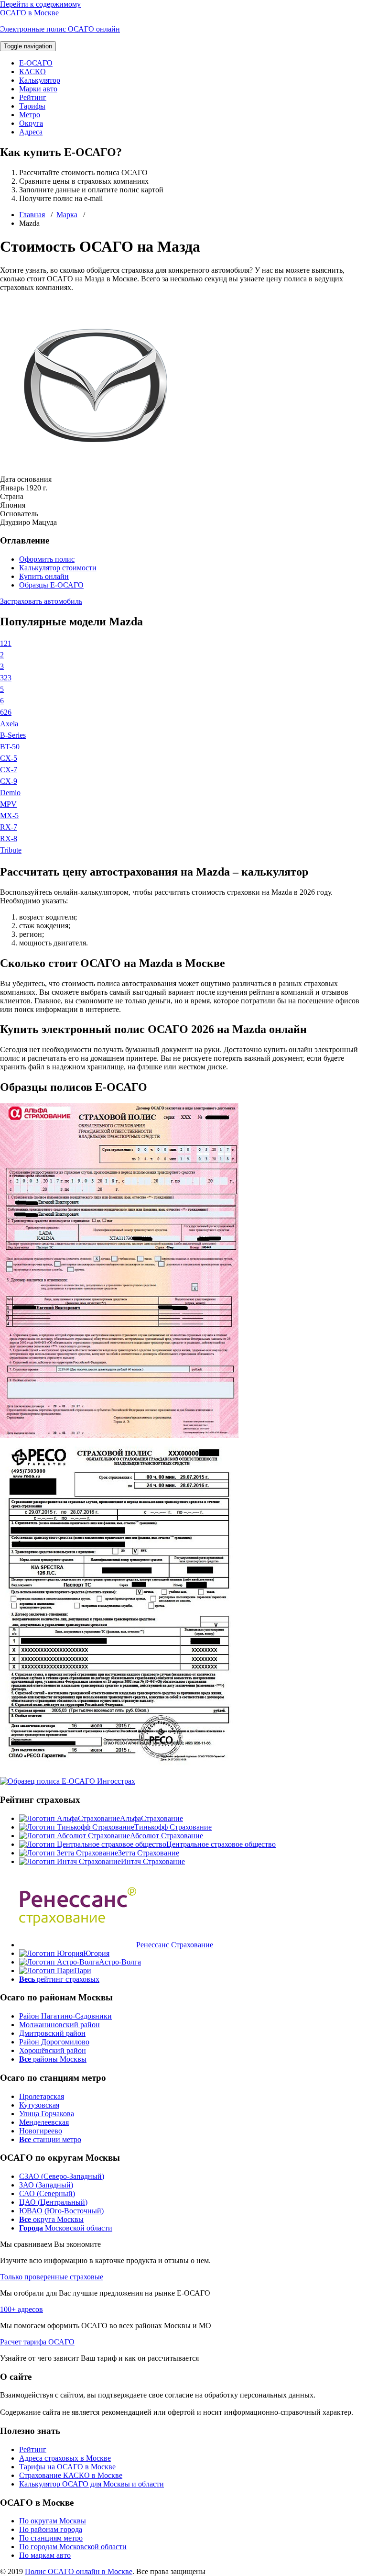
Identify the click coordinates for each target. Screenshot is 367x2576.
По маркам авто (45, 2555)
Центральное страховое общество (221, 1844)
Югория (96, 1953)
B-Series (13, 735)
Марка (67, 215)
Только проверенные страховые (52, 2277)
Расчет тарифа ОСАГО (37, 2342)
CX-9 (9, 781)
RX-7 (9, 827)
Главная (32, 215)
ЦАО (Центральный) (53, 2202)
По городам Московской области (73, 2547)
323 (6, 678)
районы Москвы (53, 2059)
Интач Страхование (153, 1861)
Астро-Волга (120, 1962)
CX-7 (9, 770)
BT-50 (10, 747)
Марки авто (38, 89)
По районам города (51, 2529)
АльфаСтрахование (151, 1818)
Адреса (31, 132)
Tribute (11, 850)
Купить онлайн (44, 576)
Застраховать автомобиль (41, 601)
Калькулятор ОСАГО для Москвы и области (92, 2484)
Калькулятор (40, 80)
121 (6, 643)
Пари (83, 1971)
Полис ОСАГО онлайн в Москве (79, 2571)
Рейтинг (33, 97)
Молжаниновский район (59, 2025)
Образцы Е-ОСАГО (51, 585)
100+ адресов (22, 2309)
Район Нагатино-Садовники (65, 2016)
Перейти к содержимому (40, 4)
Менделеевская (44, 2122)
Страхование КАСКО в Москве (71, 2475)
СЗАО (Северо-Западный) (62, 2176)
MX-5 (9, 816)
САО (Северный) (47, 2193)
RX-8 (9, 838)
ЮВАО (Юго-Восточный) (61, 2211)
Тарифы (32, 106)
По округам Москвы (53, 2521)
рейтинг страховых (59, 1979)
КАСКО (32, 72)
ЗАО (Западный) (46, 2185)
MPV (8, 804)
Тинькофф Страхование (173, 1827)
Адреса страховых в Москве (65, 2458)
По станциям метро (51, 2538)
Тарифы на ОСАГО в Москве (67, 2467)
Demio (10, 793)
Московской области (66, 2228)
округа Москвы (51, 2219)
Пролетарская (42, 2096)
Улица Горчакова (47, 2114)
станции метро (50, 2139)
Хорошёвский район (53, 2050)
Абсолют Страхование (167, 1836)
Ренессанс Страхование (175, 1945)
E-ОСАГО (36, 63)
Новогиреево (41, 2131)
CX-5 (9, 758)
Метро (30, 115)
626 (6, 712)
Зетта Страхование (149, 1853)
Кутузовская (39, 2105)
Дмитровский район (52, 2033)
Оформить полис (47, 559)
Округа (31, 123)
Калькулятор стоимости (58, 568)
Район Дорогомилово (54, 2042)
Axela (9, 724)
